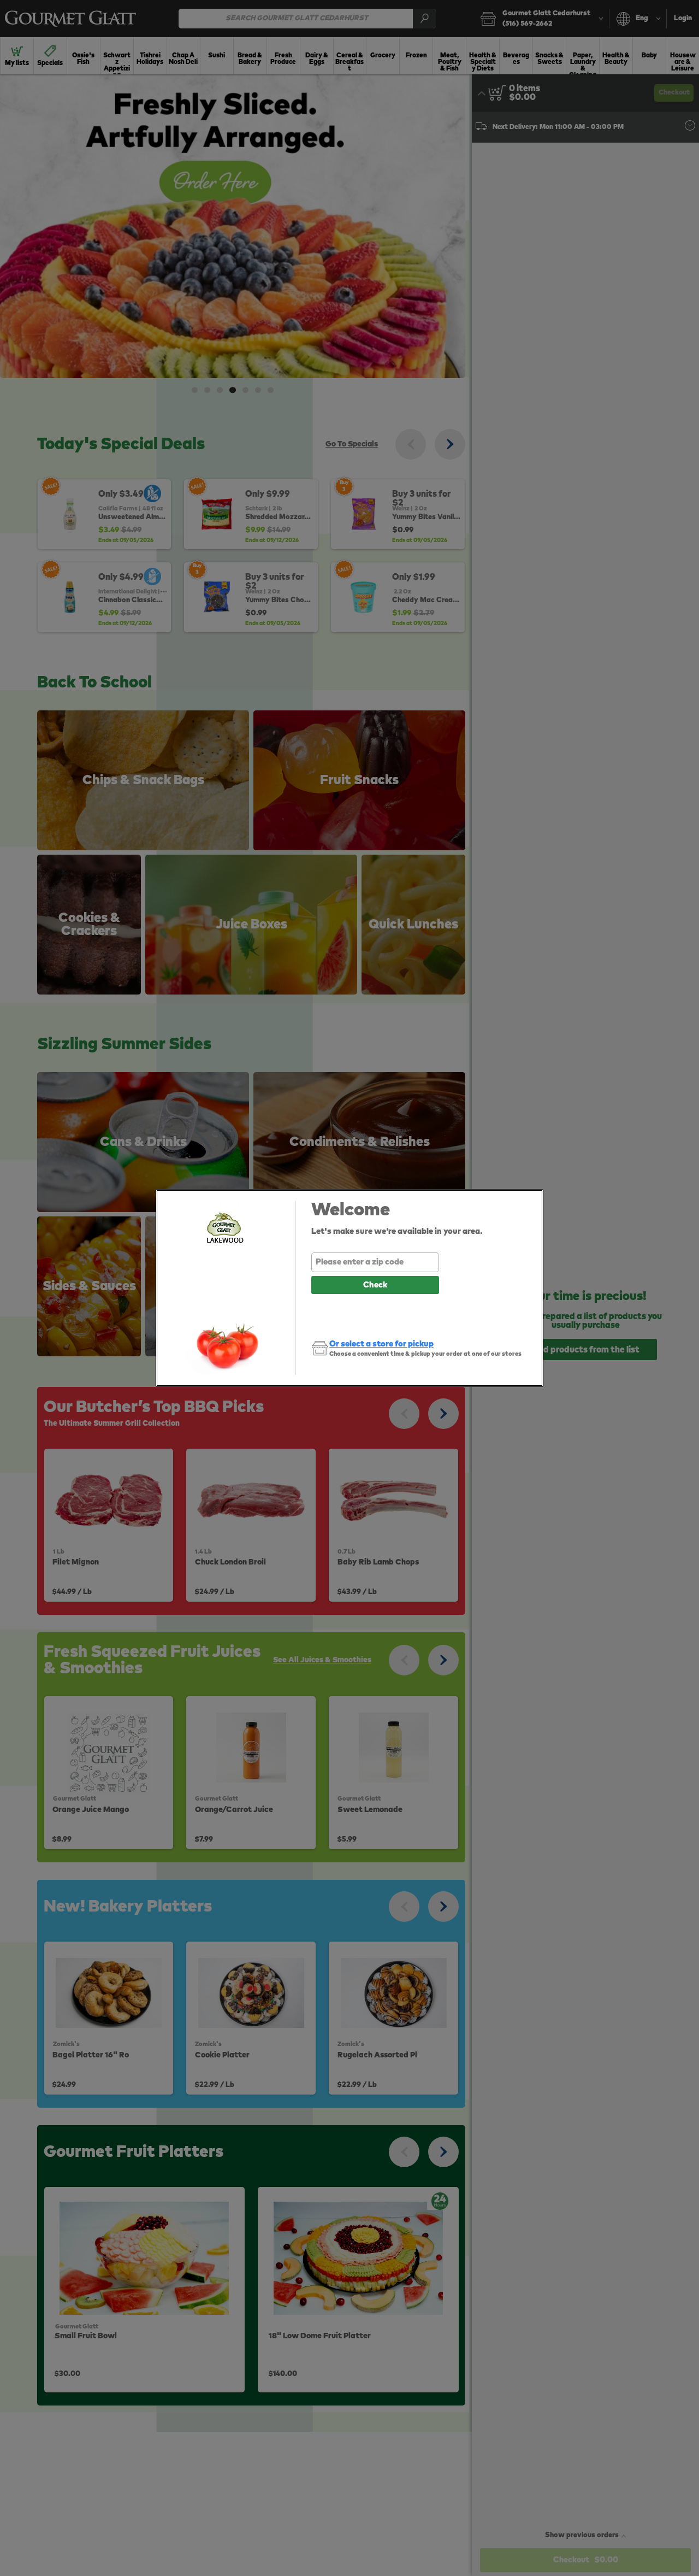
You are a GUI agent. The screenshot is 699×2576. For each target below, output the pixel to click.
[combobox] (375, 1262)
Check (375, 1285)
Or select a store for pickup (381, 1344)
